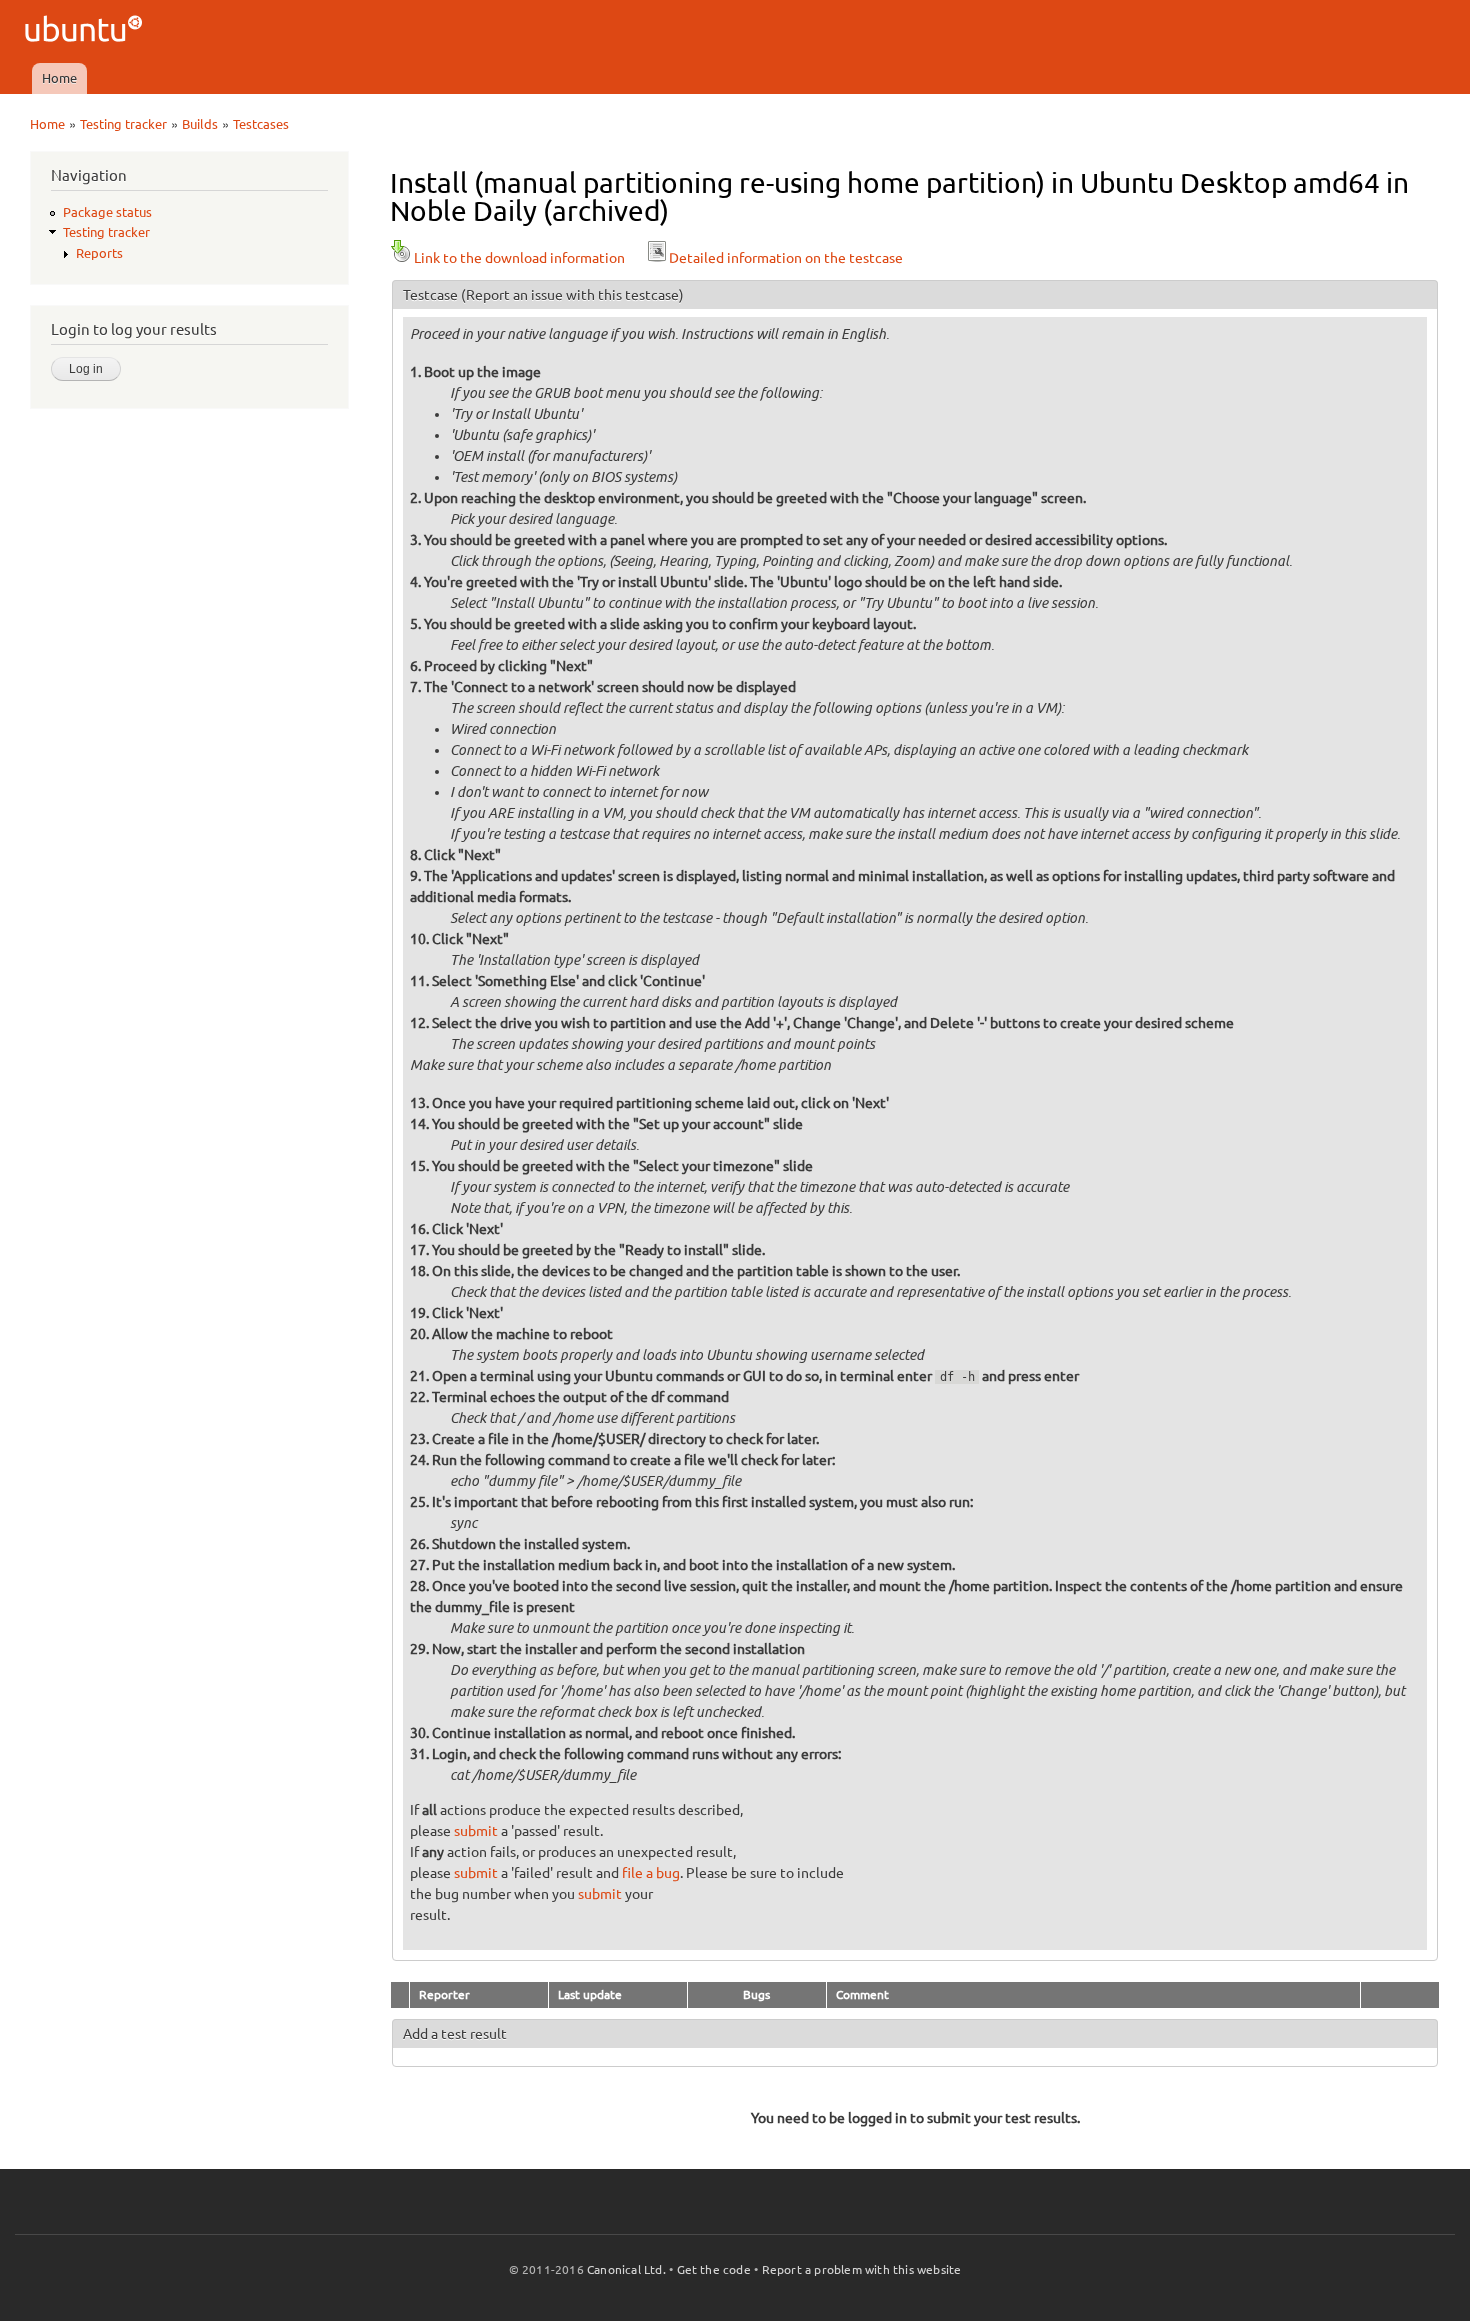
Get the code (714, 2269)
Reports (99, 253)
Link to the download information (519, 258)
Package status (107, 212)
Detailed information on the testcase (786, 258)
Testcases (261, 124)
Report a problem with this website (862, 2269)
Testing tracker (123, 124)
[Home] (86, 31)
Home (59, 78)
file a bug (651, 1873)
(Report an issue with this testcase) (572, 295)
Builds (200, 124)
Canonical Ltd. (626, 2269)
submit (476, 1831)
